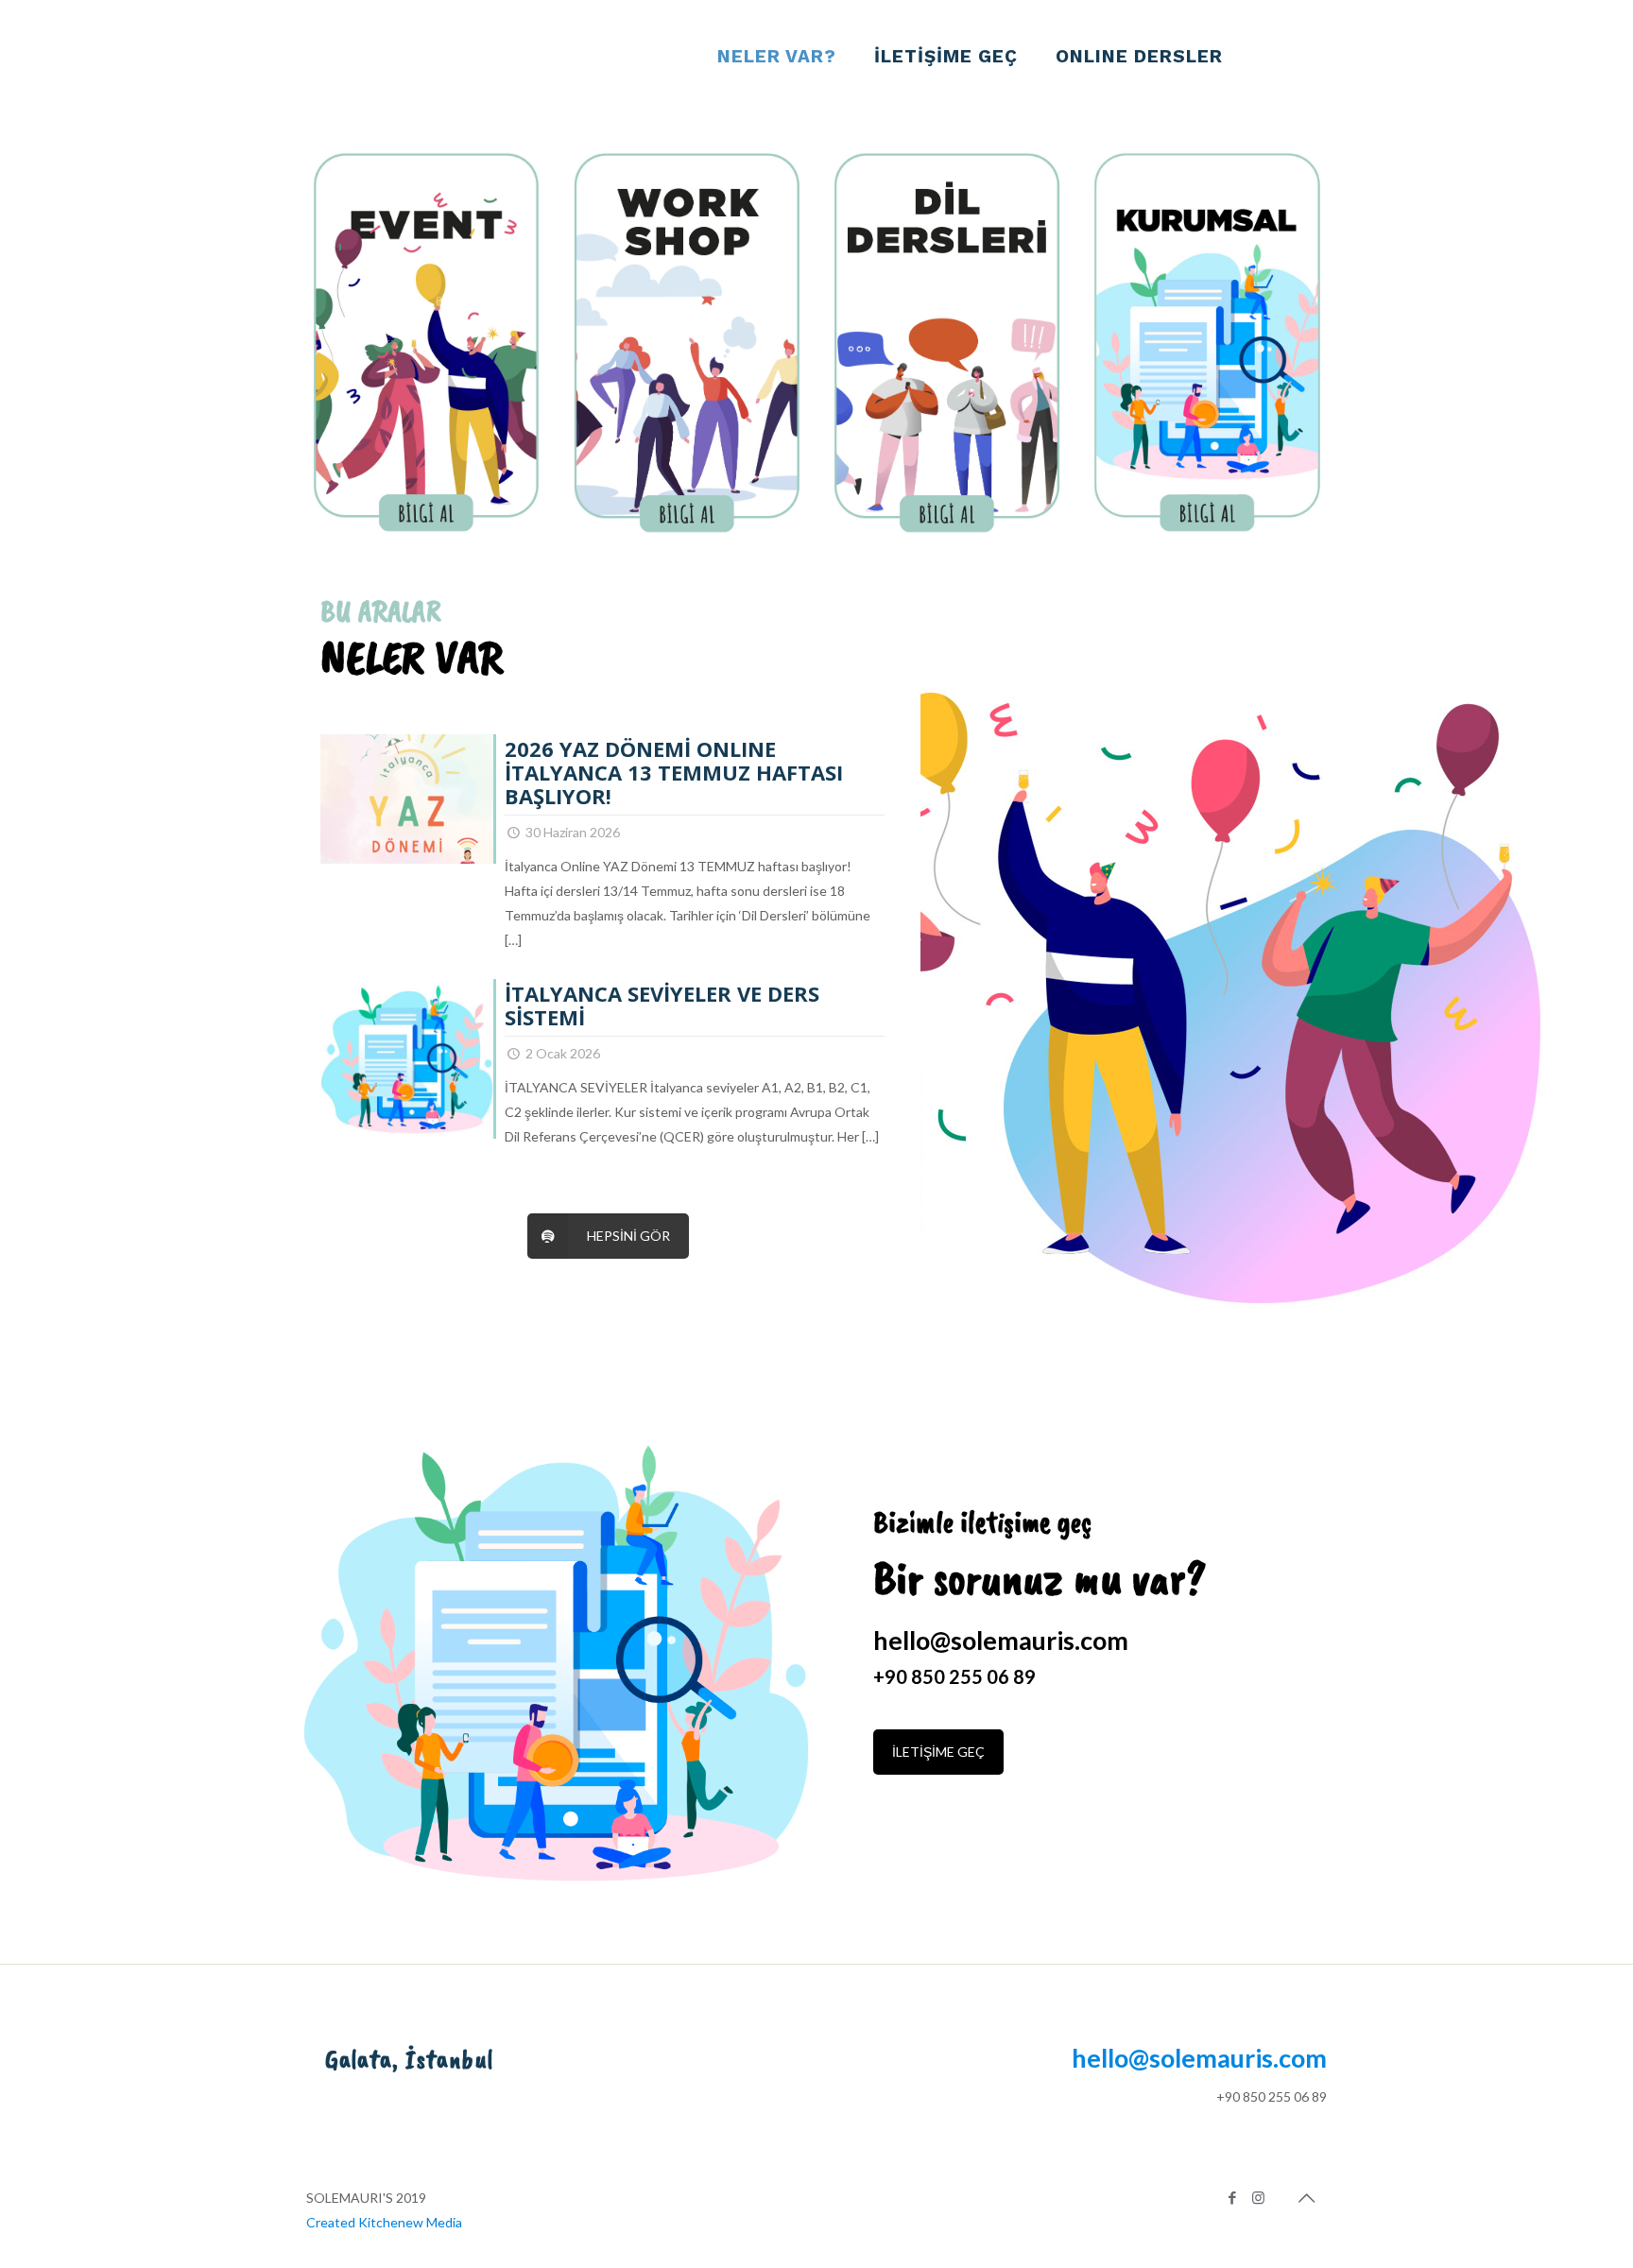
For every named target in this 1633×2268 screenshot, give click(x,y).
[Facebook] (1233, 2197)
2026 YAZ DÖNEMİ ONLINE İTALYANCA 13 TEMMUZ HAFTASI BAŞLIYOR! (674, 772)
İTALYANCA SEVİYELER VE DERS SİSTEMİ (662, 1005)
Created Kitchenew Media (384, 2222)
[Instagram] (1258, 2197)
